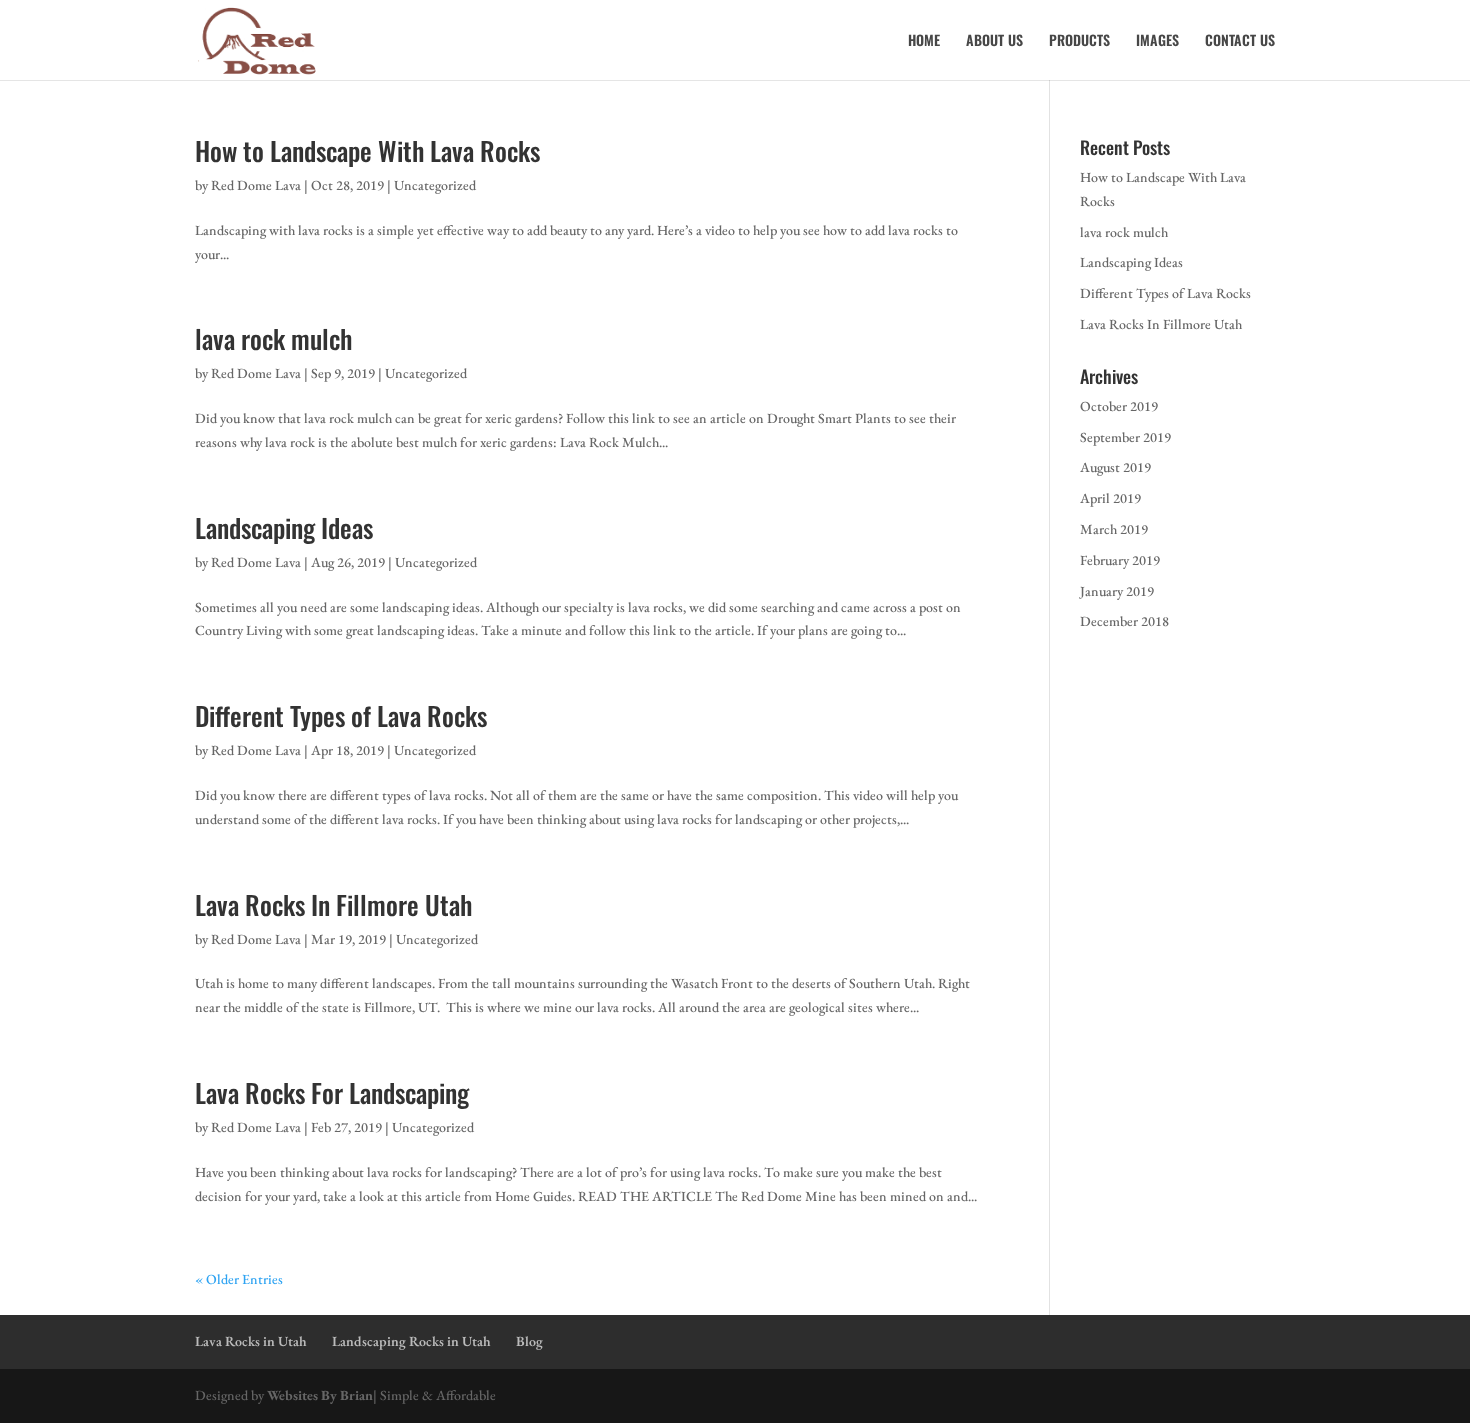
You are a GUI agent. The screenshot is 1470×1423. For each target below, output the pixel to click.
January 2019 (1117, 591)
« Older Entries (239, 1279)
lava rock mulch (273, 338)
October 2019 (1119, 406)
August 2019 (1115, 467)
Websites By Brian (320, 1395)
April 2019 (1110, 498)
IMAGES (1157, 41)
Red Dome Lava (256, 185)
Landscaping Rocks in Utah (411, 1341)
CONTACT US (1240, 41)
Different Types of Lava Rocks (341, 715)
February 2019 (1120, 560)
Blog (529, 1341)
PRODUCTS (1079, 41)
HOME (924, 41)
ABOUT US (994, 41)
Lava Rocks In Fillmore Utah (333, 904)
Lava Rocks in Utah (251, 1341)
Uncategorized (435, 185)
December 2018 (1124, 621)
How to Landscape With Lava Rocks (367, 150)
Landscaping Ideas (284, 527)
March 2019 (1114, 529)
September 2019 (1125, 437)
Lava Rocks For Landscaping (332, 1092)
